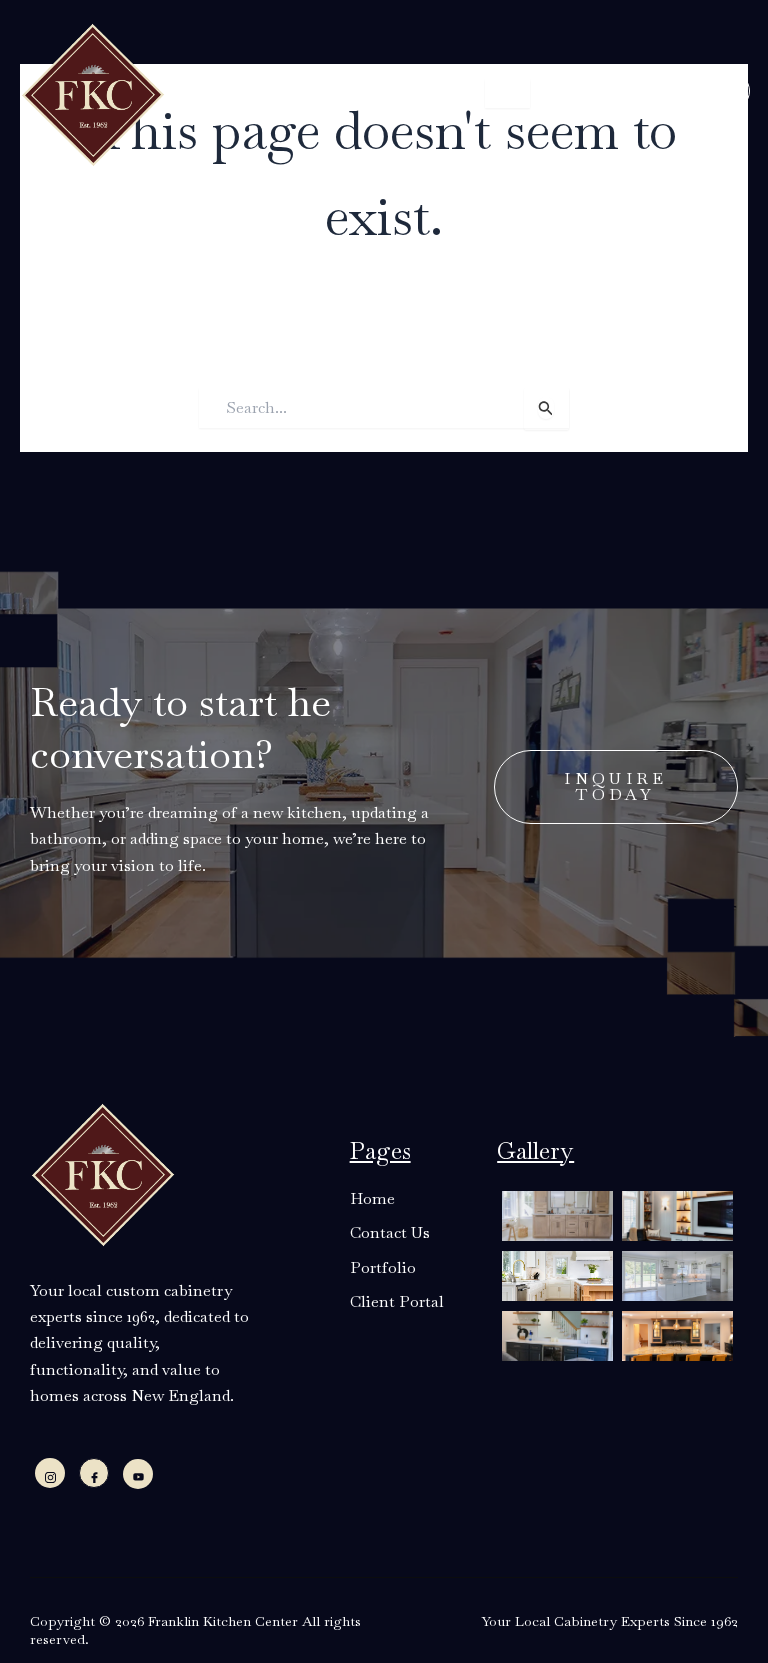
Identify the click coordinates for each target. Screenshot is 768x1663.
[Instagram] (50, 1473)
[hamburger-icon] (507, 93)
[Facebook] (94, 1473)
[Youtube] (138, 1474)
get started (640, 90)
